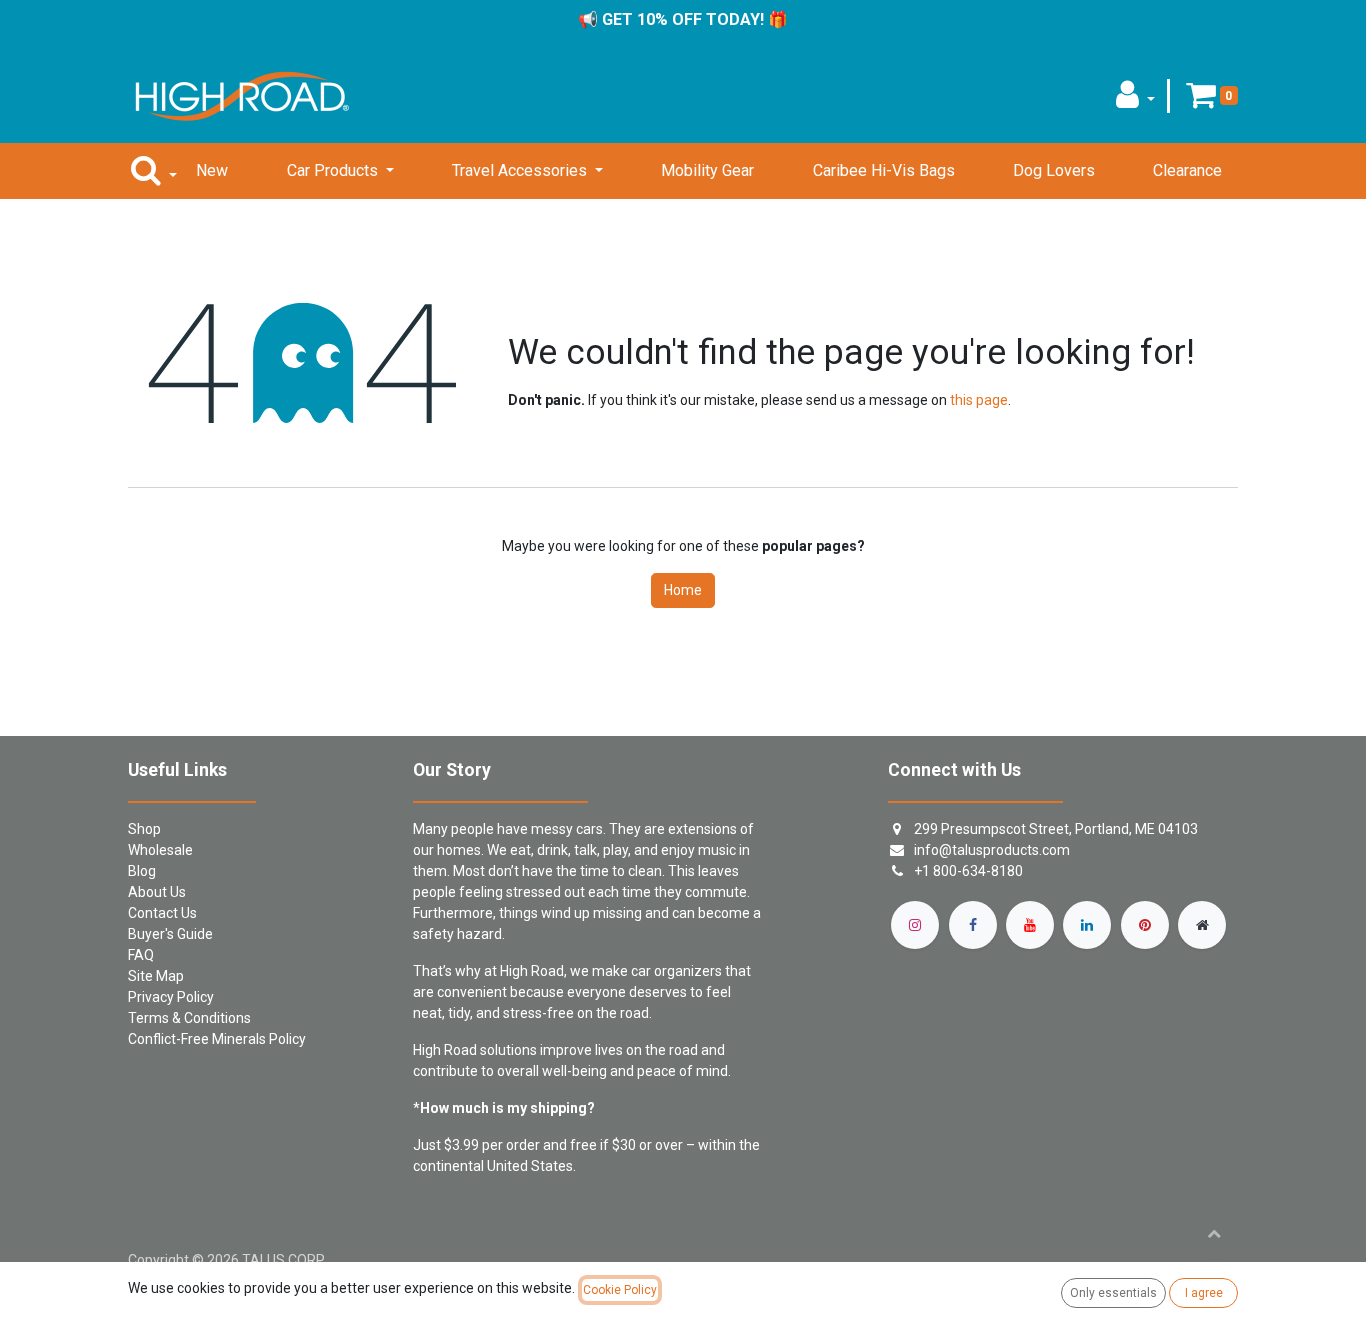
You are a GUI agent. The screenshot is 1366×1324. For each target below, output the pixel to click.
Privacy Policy (171, 997)
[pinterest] (1145, 925)
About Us (157, 892)
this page (979, 400)
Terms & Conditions (189, 1018)
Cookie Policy (620, 1290)
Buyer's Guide (170, 934)
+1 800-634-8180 (968, 871)
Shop (144, 829)
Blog (142, 871)
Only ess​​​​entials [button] (1113, 1293)
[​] (915, 925)
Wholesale (160, 850)
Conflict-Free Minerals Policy (217, 1039)
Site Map (156, 976)
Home (683, 590)
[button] (1135, 100)
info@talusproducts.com (992, 850)
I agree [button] (1204, 1293)
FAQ (141, 955)
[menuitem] (212, 171)
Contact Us (162, 913)
